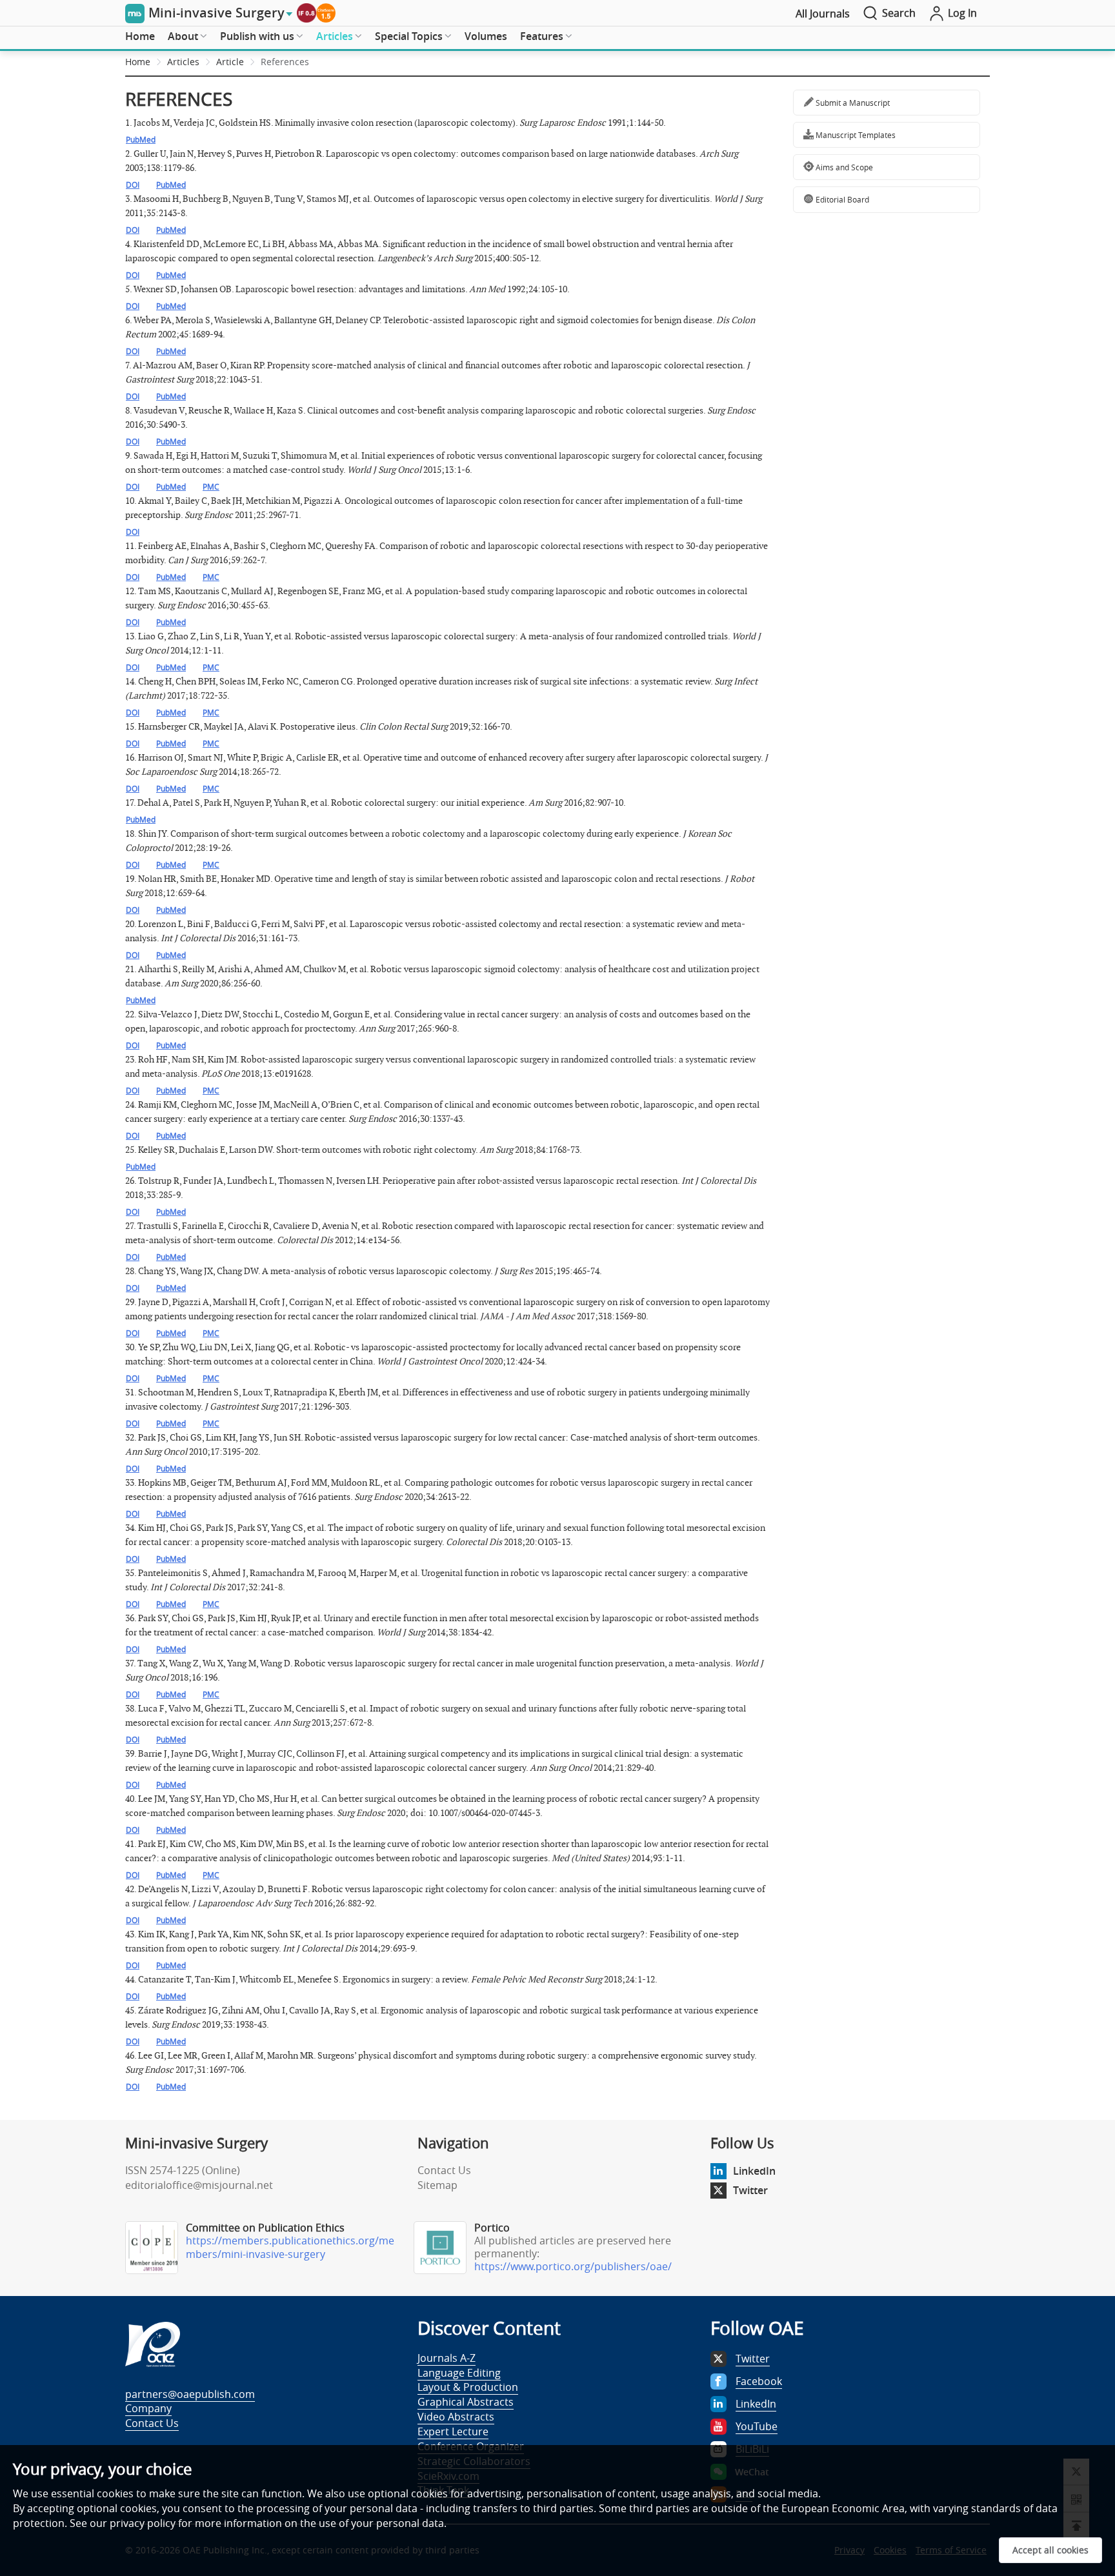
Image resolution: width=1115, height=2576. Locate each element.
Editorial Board (841, 199)
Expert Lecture (453, 2431)
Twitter (750, 2190)
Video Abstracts (456, 2417)
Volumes (486, 36)
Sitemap (437, 2185)
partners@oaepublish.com (190, 2394)
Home (140, 36)
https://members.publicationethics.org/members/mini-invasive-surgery (290, 2247)
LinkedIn (754, 2171)
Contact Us (444, 2170)
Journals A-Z (447, 2358)
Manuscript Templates (855, 135)
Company (148, 2408)
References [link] (285, 62)
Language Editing (459, 2373)
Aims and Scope (843, 167)
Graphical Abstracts (466, 2402)
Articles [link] (183, 62)
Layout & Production (468, 2387)
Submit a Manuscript (852, 103)
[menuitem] (140, 37)
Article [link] (230, 62)
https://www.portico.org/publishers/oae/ (573, 2266)
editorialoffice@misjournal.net (199, 2185)
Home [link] (138, 62)
